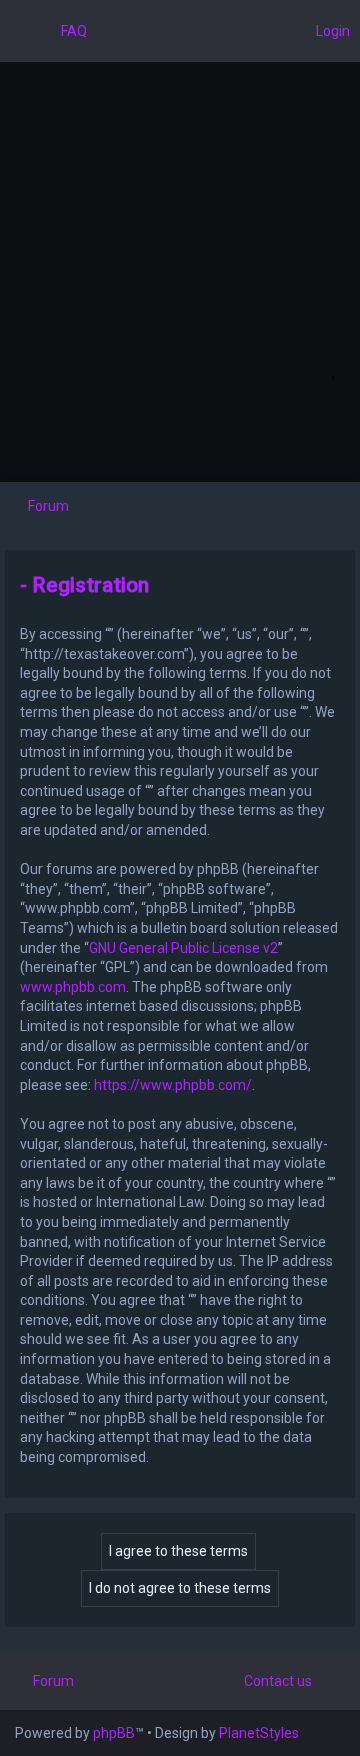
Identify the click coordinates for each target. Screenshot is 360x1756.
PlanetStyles (259, 1733)
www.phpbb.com (73, 987)
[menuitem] (65, 31)
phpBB (114, 1733)
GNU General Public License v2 (183, 948)
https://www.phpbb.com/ (173, 1085)
